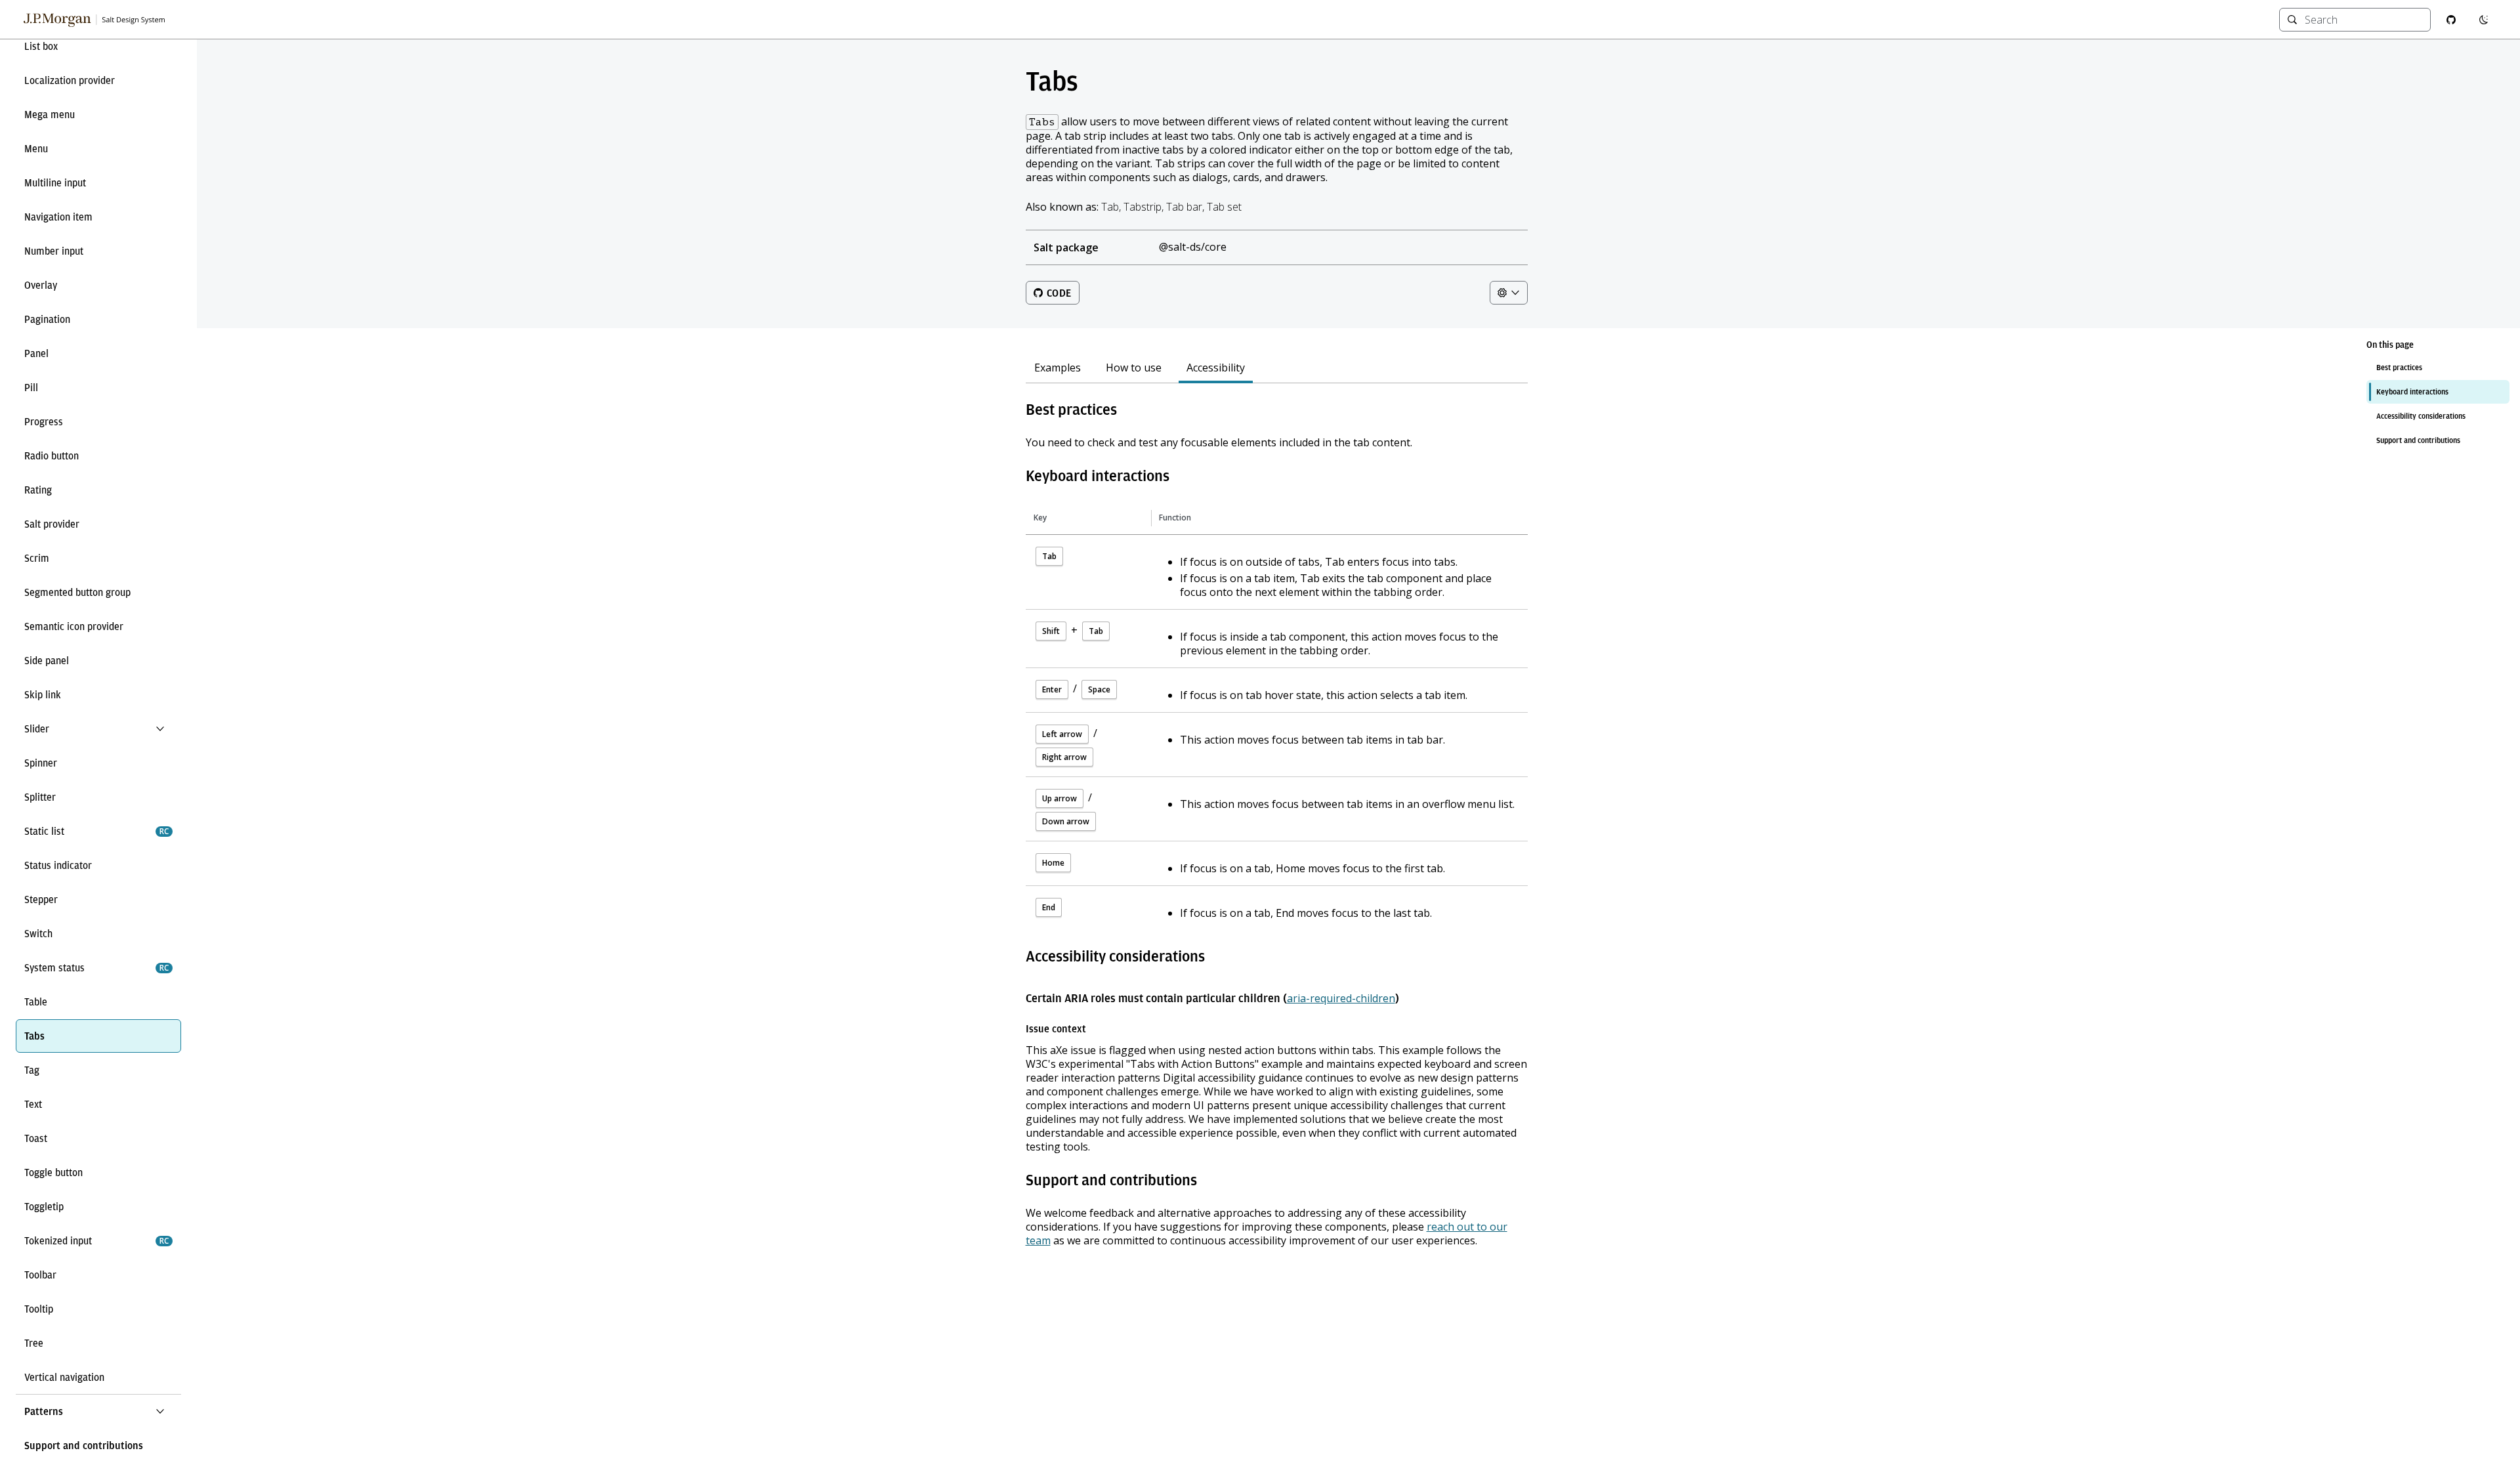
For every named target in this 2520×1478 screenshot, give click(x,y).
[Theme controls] (1509, 293)
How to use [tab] (1134, 368)
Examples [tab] (1058, 368)
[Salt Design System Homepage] (95, 20)
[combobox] (2363, 20)
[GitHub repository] (2451, 20)
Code (1059, 293)
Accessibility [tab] (1216, 368)
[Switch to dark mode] (2484, 20)
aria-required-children (1341, 998)
